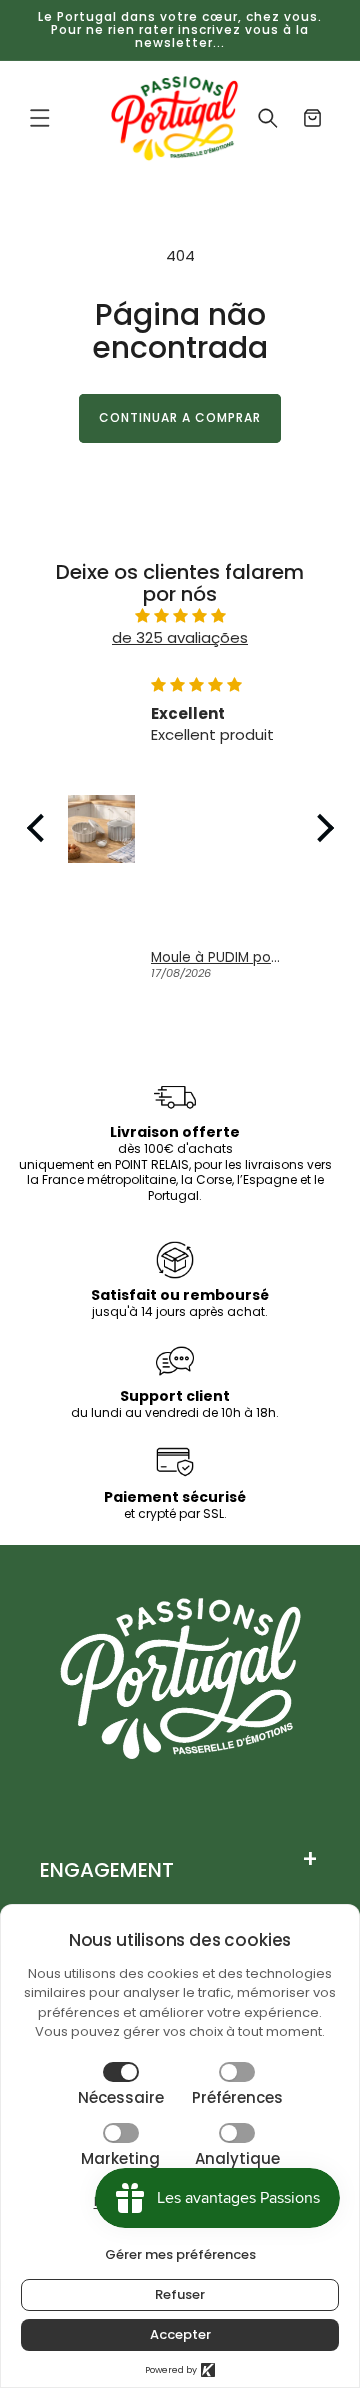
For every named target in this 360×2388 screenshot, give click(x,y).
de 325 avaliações (180, 637)
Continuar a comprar (180, 417)
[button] (40, 118)
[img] (180, 616)
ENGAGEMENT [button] (107, 1870)
